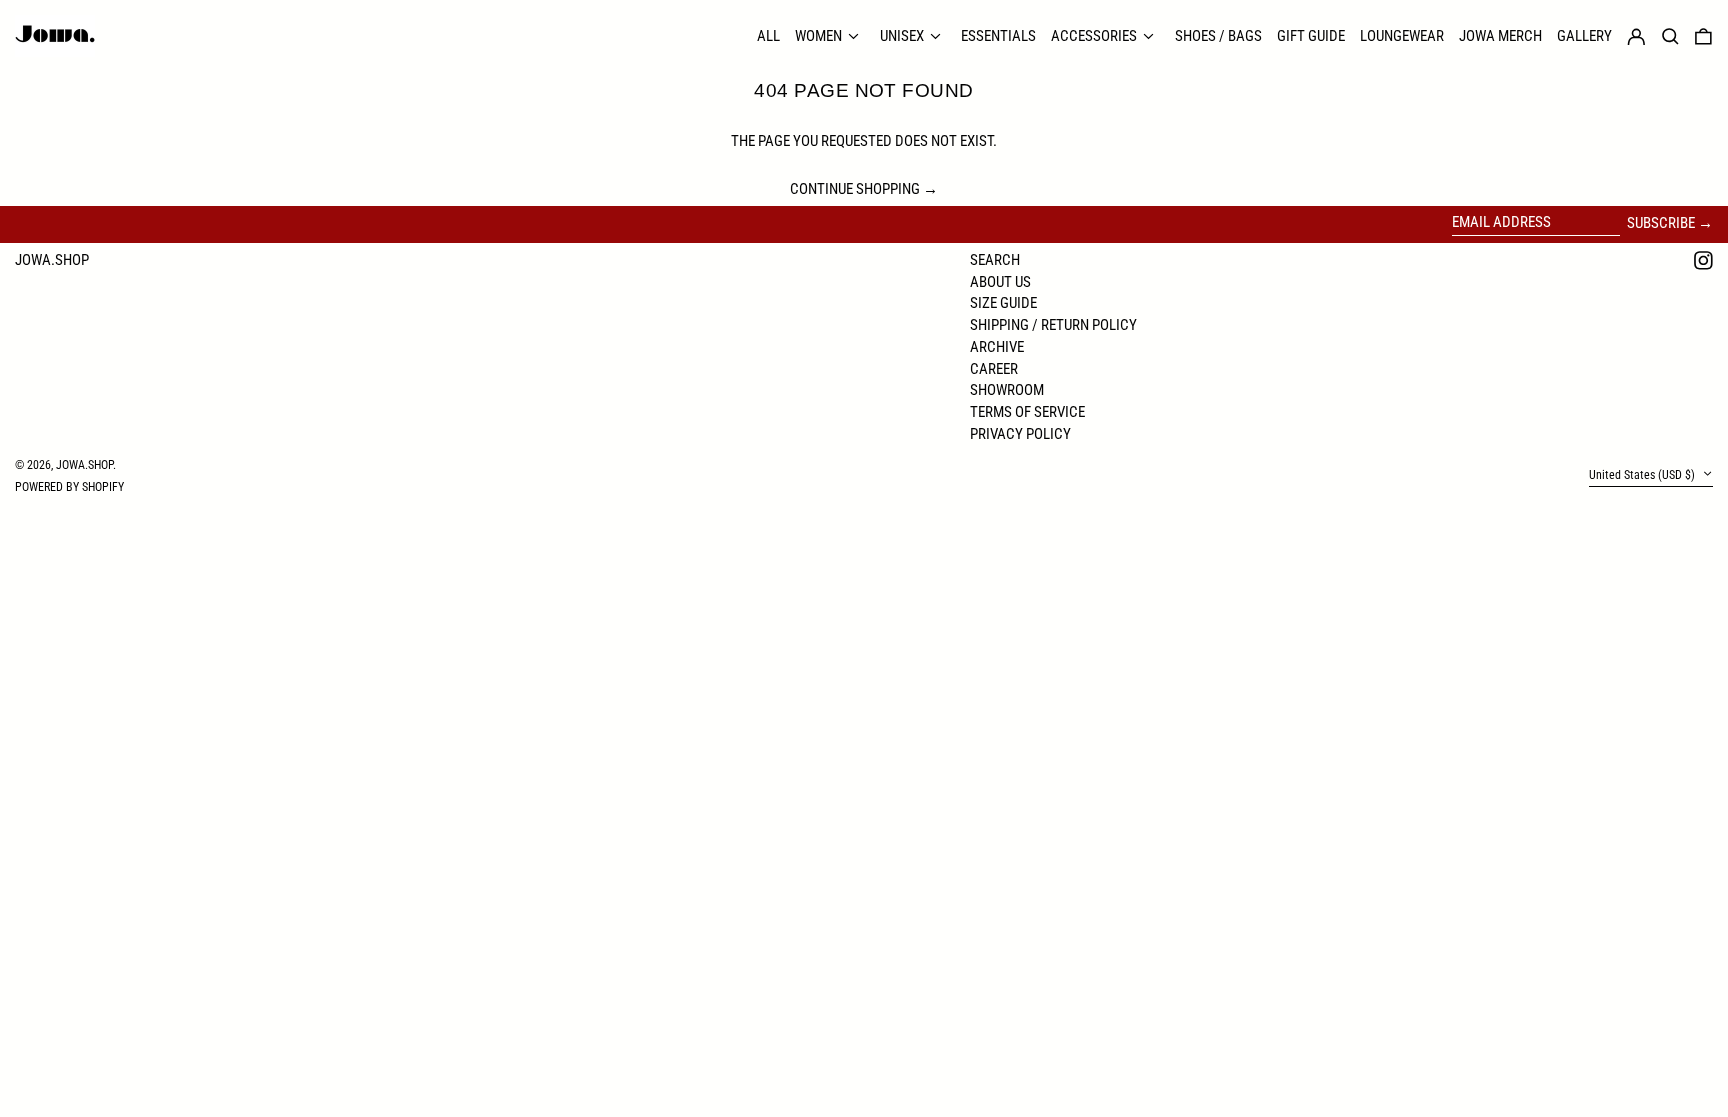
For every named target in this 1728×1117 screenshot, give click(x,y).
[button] (1703, 36)
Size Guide (1003, 303)
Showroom (1007, 390)
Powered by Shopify (69, 487)
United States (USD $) (1643, 475)
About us (1000, 282)
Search (995, 260)
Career (994, 369)
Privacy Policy (1020, 434)
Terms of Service (1027, 412)
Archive (997, 347)
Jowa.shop (52, 260)
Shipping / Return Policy (1053, 325)
